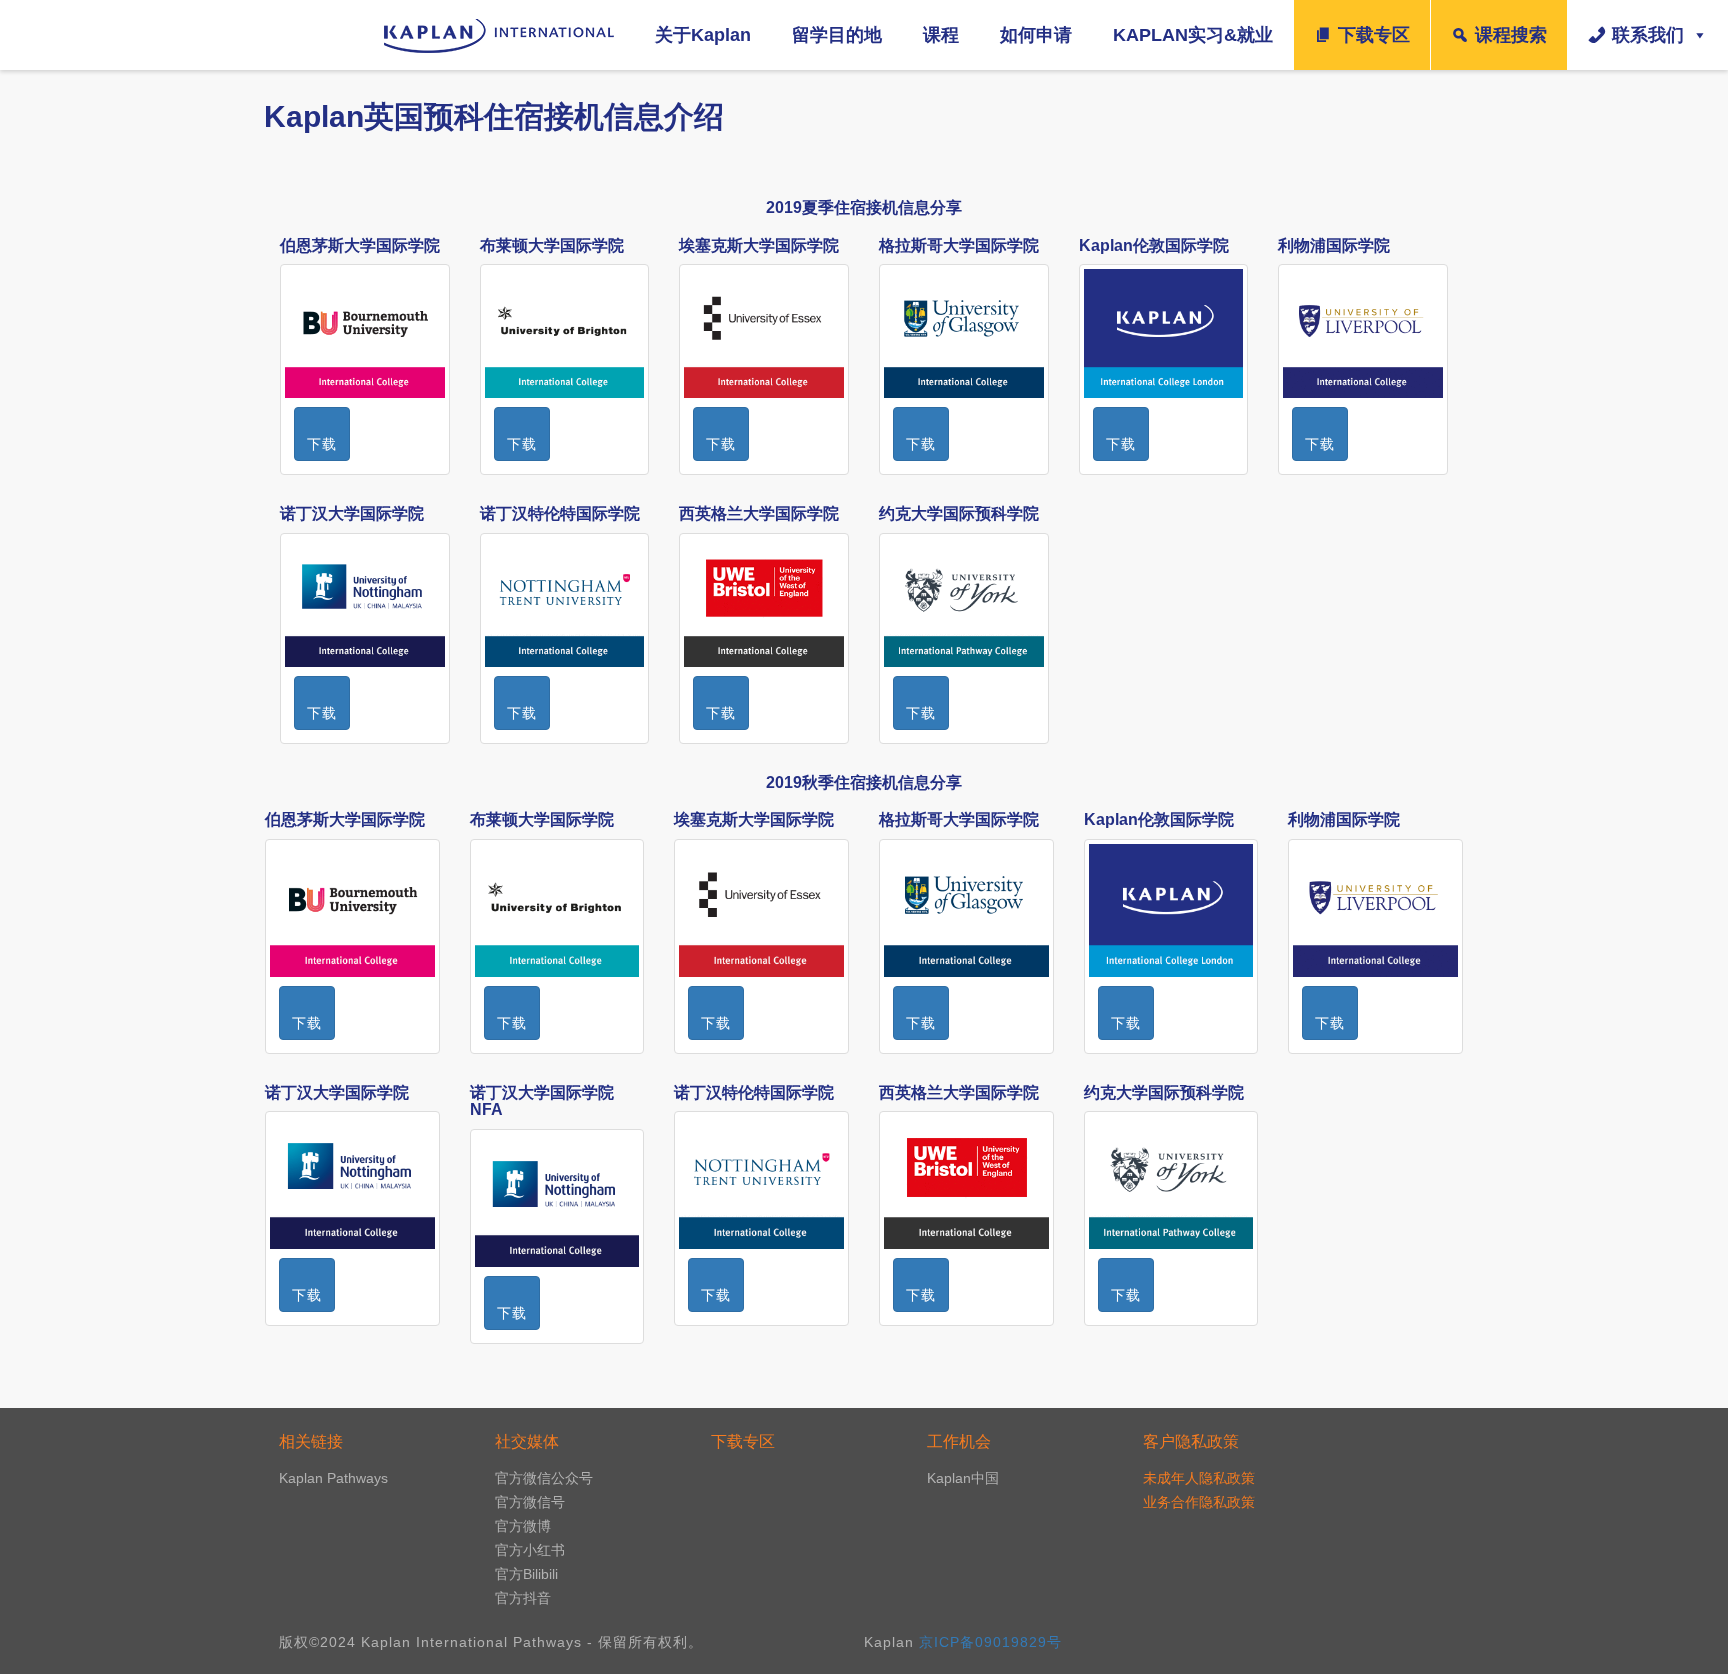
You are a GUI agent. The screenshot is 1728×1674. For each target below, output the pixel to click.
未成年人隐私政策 (1199, 1478)
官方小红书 (530, 1550)
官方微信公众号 (544, 1478)
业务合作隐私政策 (1199, 1502)
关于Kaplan (703, 35)
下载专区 (1374, 35)
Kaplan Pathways (333, 1478)
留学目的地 (837, 35)
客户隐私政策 (1191, 1441)
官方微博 (523, 1526)
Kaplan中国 (963, 1478)
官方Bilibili (526, 1574)
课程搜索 (1511, 35)
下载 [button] (322, 444)
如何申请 (1036, 35)
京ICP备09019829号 (990, 1642)
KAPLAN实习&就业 (1193, 35)
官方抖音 (523, 1598)
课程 (941, 35)
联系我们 (1648, 35)
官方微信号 (530, 1502)
